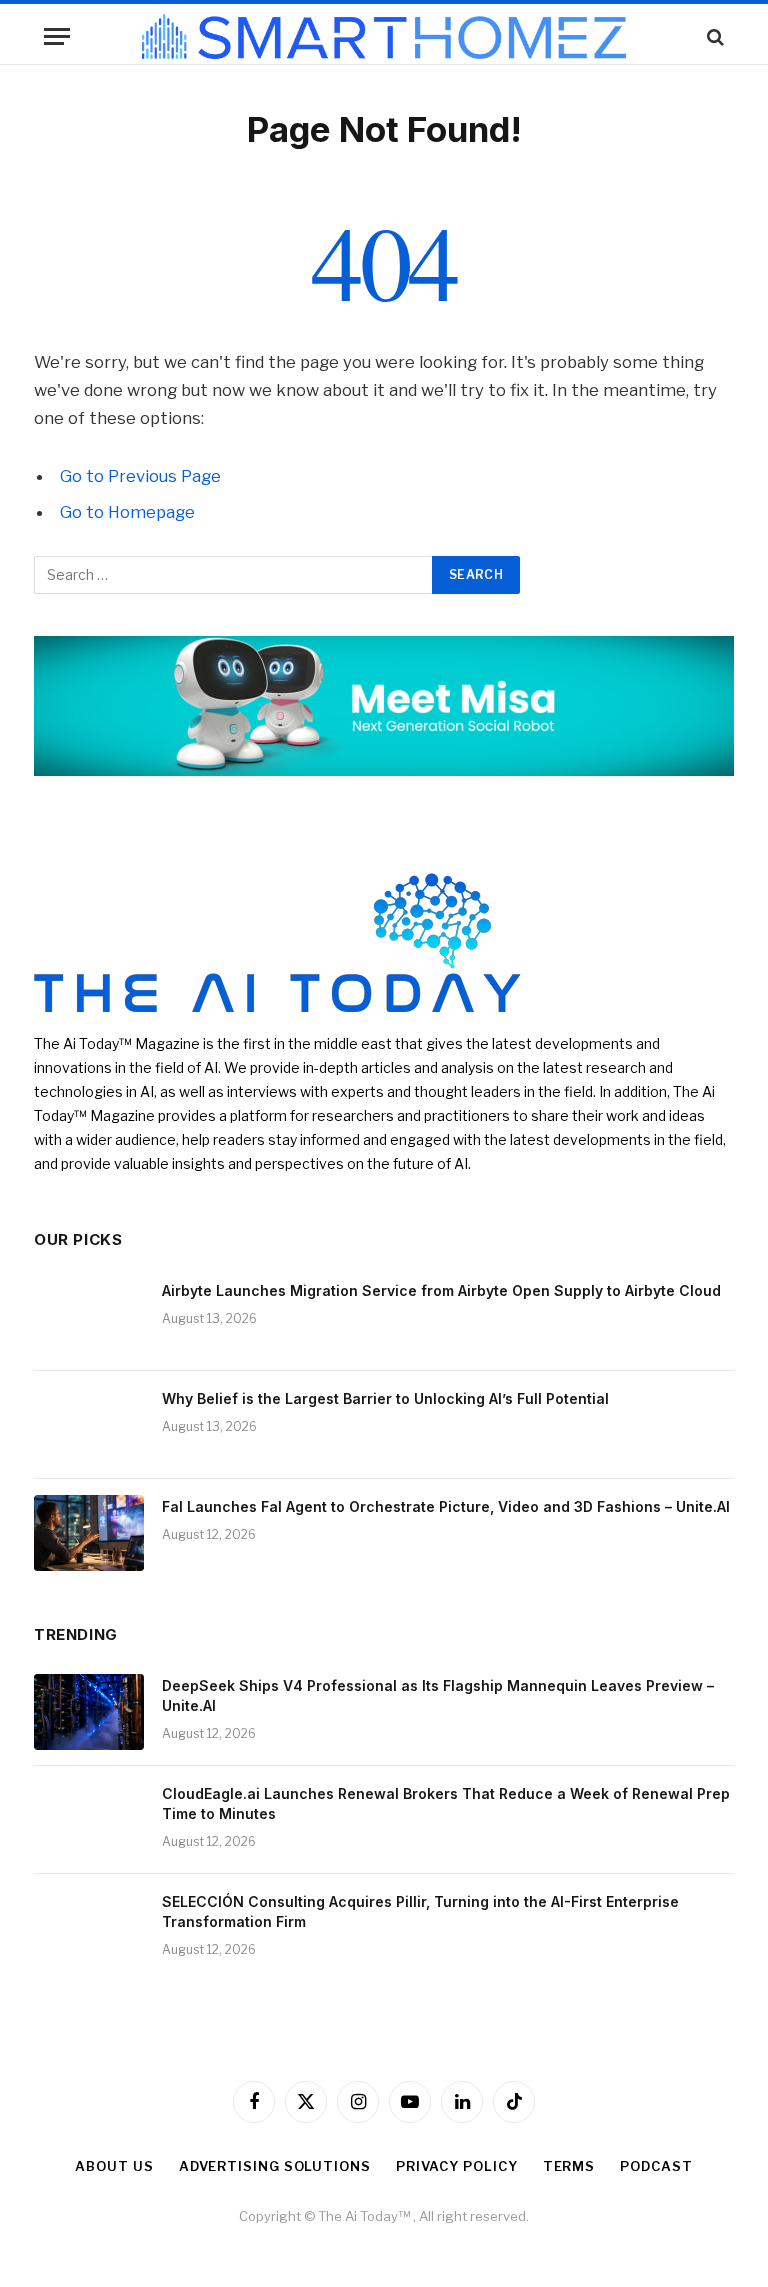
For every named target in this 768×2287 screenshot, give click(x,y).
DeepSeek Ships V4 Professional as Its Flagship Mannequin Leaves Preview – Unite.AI (438, 1695)
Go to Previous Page (140, 476)
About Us (114, 2166)
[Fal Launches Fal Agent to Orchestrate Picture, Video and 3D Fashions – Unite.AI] (89, 1533)
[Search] (713, 36)
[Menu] (57, 36)
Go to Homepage (127, 512)
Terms (569, 2166)
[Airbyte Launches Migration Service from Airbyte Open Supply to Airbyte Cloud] (89, 1317)
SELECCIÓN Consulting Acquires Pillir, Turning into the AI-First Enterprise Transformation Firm (420, 1911)
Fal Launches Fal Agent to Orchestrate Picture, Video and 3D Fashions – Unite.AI (446, 1506)
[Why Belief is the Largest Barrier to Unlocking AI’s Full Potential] (89, 1425)
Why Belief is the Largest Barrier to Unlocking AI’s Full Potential (385, 1398)
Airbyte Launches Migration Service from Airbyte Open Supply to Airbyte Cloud (441, 1290)
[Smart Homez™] (383, 36)
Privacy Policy (457, 2166)
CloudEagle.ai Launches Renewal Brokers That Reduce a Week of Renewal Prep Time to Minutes (446, 1803)
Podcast (656, 2166)
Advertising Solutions (275, 2166)
